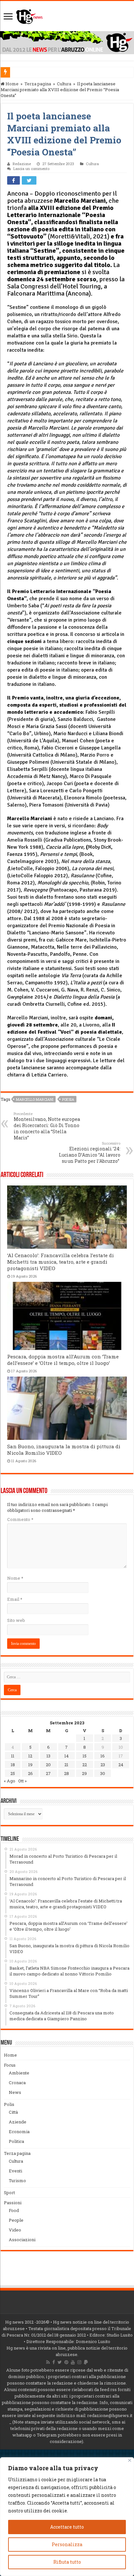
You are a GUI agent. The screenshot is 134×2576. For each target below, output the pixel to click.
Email (15, 1599)
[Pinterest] (66, 2362)
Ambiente (19, 2073)
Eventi (15, 2171)
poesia (68, 1099)
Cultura (64, 84)
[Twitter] (60, 2362)
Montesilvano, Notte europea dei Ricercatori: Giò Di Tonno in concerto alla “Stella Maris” (47, 1126)
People (16, 2220)
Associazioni (22, 2240)
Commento (20, 1519)
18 (13, 1765)
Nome (15, 1578)
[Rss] (48, 2362)
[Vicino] (130, 2460)
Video (15, 2230)
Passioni (13, 2203)
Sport (9, 2193)
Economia (19, 2132)
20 (48, 1765)
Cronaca (17, 2083)
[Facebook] (54, 2362)
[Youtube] (73, 2362)
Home (12, 84)
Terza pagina (38, 84)
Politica (16, 2141)
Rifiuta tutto (67, 2562)
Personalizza (67, 2544)
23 (103, 1765)
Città (13, 2112)
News (15, 2092)
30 (103, 1773)
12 (30, 1756)
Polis (9, 2104)
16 (103, 1756)
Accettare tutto (67, 2527)
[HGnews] (29, 15)
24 (121, 1765)
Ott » (22, 1781)
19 (30, 1765)
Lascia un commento (31, 169)
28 (67, 1773)
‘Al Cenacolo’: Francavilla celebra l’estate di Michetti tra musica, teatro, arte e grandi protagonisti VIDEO (60, 1262)
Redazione (22, 164)
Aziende (18, 2122)
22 (85, 1765)
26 (30, 1773)
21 (66, 1765)
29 (84, 1773)
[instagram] (79, 2362)
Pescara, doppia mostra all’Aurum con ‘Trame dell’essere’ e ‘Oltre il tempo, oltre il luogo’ (63, 1360)
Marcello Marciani (35, 1099)
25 (13, 1773)
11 (13, 1756)
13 (48, 1756)
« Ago (10, 1781)
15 (85, 1756)
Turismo (17, 2181)
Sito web (16, 1620)
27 (48, 1773)
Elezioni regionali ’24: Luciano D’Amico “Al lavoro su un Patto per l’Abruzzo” (90, 1152)
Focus (10, 2065)
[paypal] (86, 2362)
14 (67, 1756)
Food (14, 2210)
